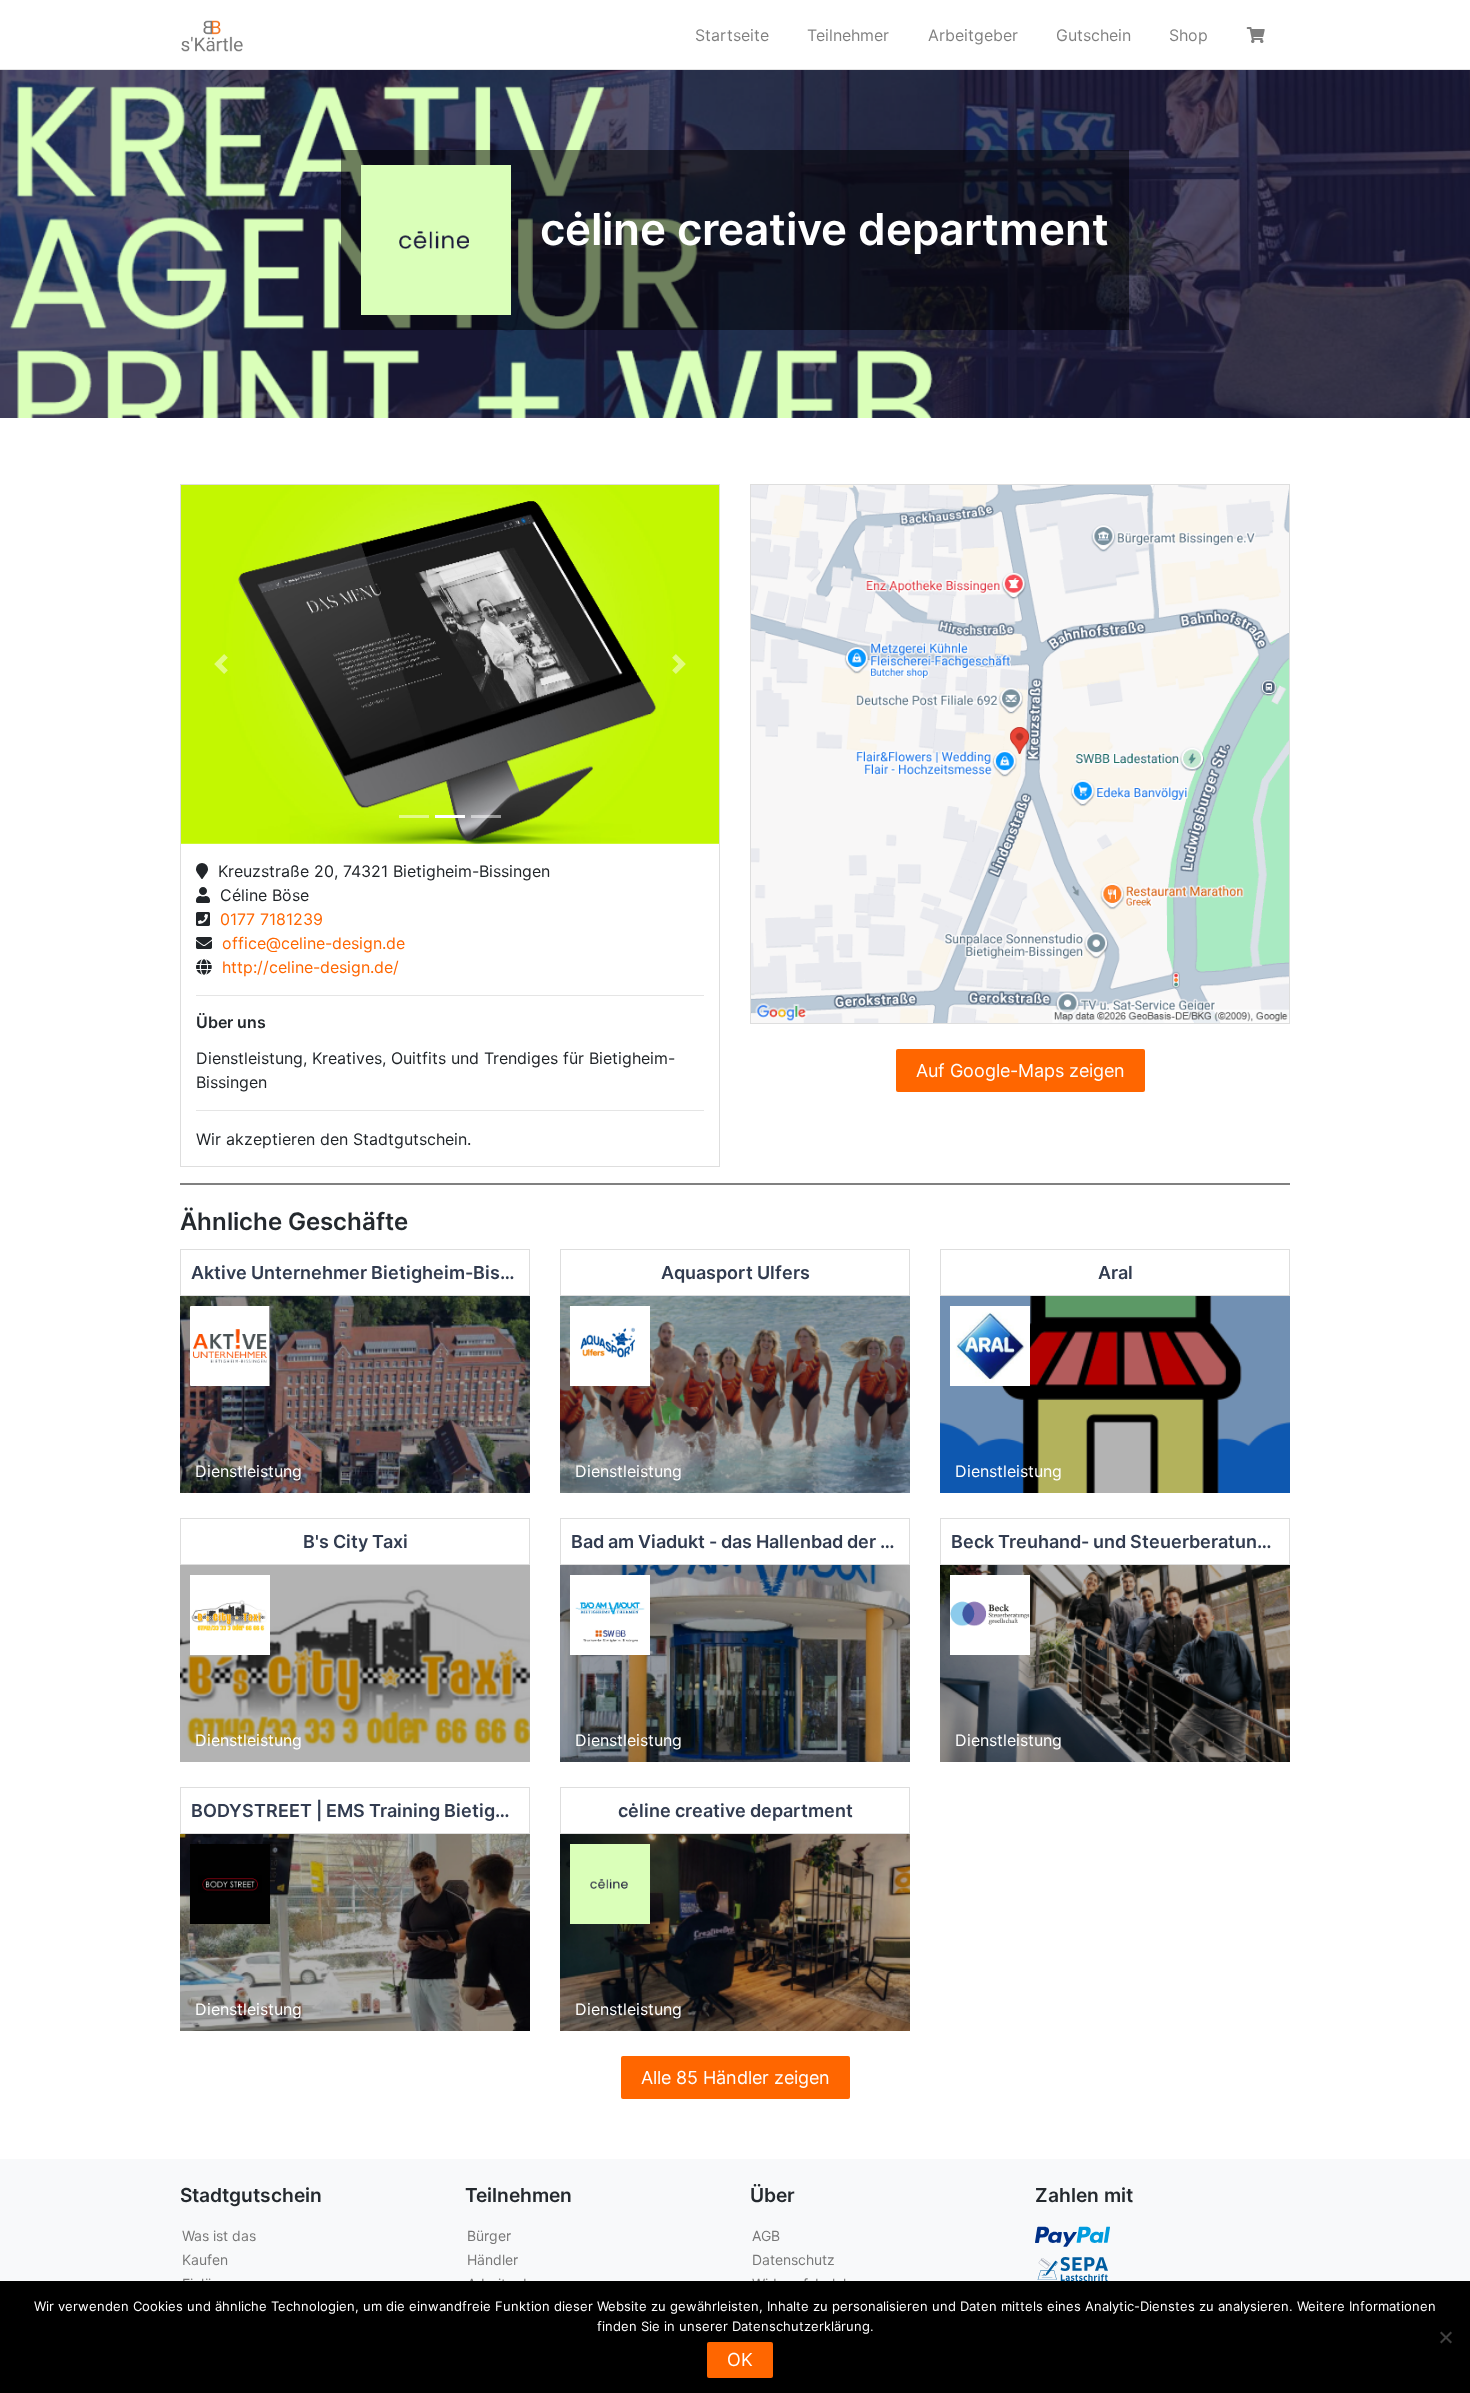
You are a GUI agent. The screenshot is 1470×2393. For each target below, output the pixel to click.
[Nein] (1445, 2337)
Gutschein (1093, 35)
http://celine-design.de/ (305, 967)
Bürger (489, 2235)
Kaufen (205, 2259)
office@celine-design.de (308, 943)
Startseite (732, 35)
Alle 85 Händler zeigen (735, 2077)
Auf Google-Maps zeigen (1020, 1070)
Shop (1188, 35)
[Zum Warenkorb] (1259, 35)
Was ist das (219, 2235)
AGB (766, 2235)
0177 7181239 (266, 919)
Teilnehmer (848, 35)
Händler (492, 2259)
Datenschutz (793, 2259)
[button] (221, 664)
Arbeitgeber (973, 35)
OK (740, 2359)
